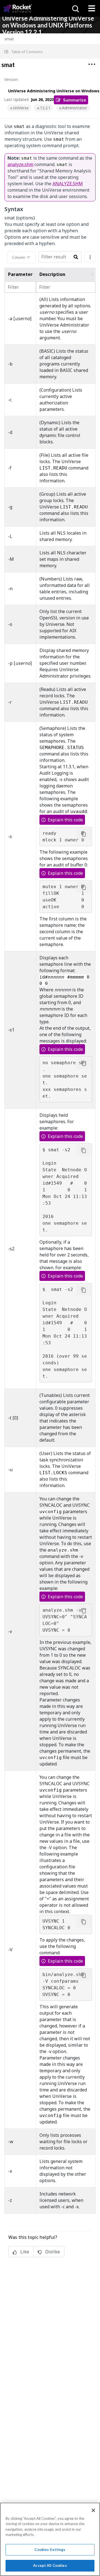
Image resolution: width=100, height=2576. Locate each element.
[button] (50, 52)
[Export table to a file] (90, 257)
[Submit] (76, 257)
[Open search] (75, 8)
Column (19, 257)
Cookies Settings (50, 2550)
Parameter (20, 274)
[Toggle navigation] (92, 8)
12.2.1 (45, 108)
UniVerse (21, 108)
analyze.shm (20, 164)
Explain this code (65, 820)
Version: (11, 79)
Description (52, 274)
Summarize (75, 100)
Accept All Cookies (50, 2565)
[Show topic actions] (92, 64)
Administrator (74, 108)
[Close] (93, 2510)
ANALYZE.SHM (68, 184)
